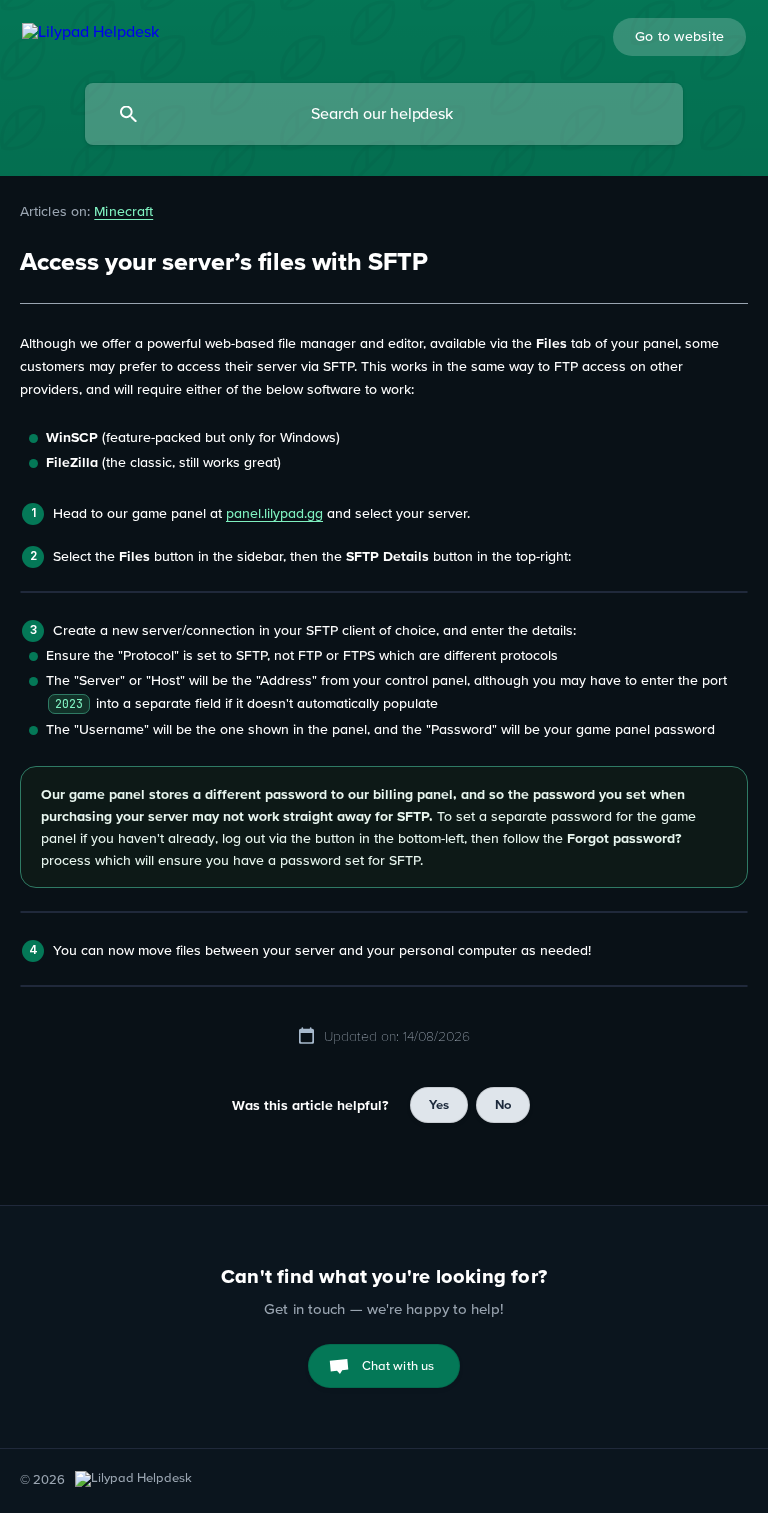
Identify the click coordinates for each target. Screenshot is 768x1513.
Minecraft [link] (123, 211)
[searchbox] (384, 114)
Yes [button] (439, 1104)
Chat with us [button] (398, 1365)
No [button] (503, 1104)
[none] (90, 34)
